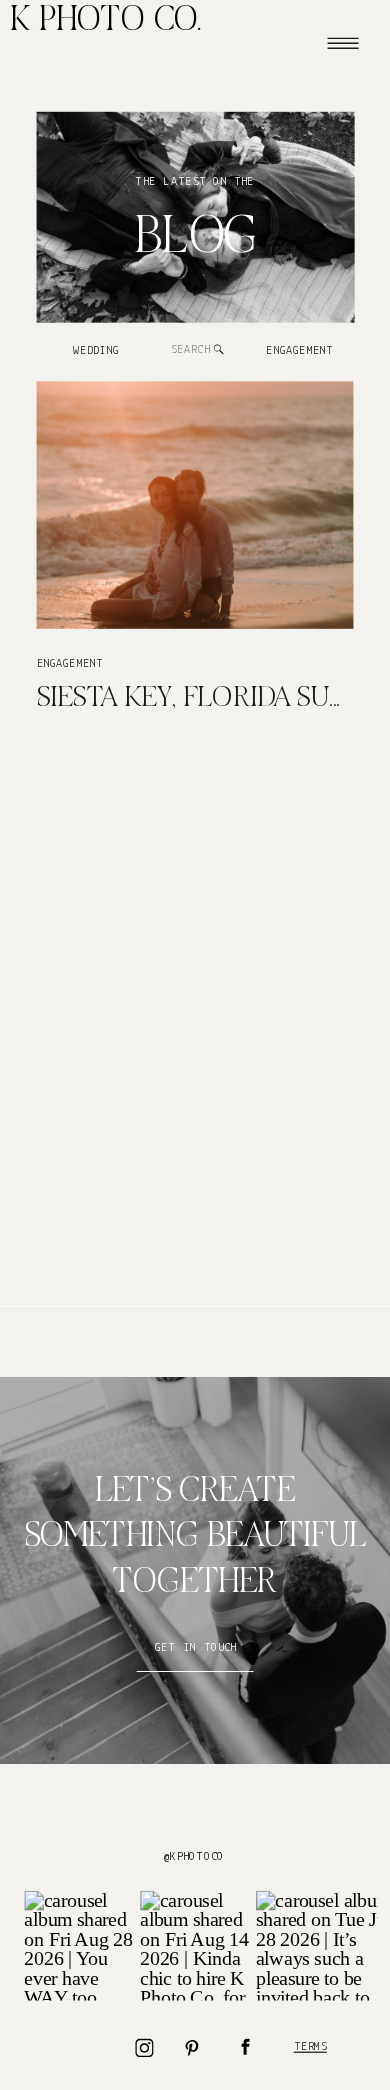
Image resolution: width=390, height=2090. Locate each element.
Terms (310, 2047)
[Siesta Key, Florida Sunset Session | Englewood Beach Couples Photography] (195, 504)
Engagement (70, 663)
